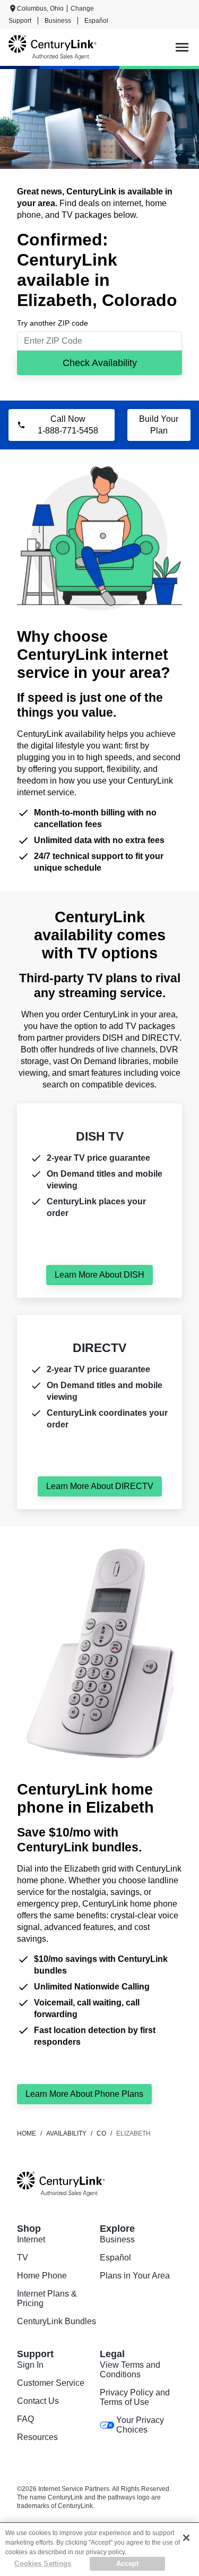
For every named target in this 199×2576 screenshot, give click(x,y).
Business (58, 21)
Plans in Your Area (135, 2276)
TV (23, 2258)
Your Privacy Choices (140, 2425)
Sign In (30, 2365)
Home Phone (42, 2276)
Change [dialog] (82, 8)
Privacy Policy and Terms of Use (135, 2397)
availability (66, 2133)
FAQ (25, 2419)
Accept (128, 2564)
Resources (37, 2437)
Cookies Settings (43, 2564)
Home (27, 2133)
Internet (31, 2239)
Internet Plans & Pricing (47, 2298)
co (101, 2133)
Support (20, 21)
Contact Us (38, 2401)
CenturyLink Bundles (57, 2321)
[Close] (186, 2538)
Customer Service (51, 2383)
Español (96, 21)
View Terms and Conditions (130, 2370)
